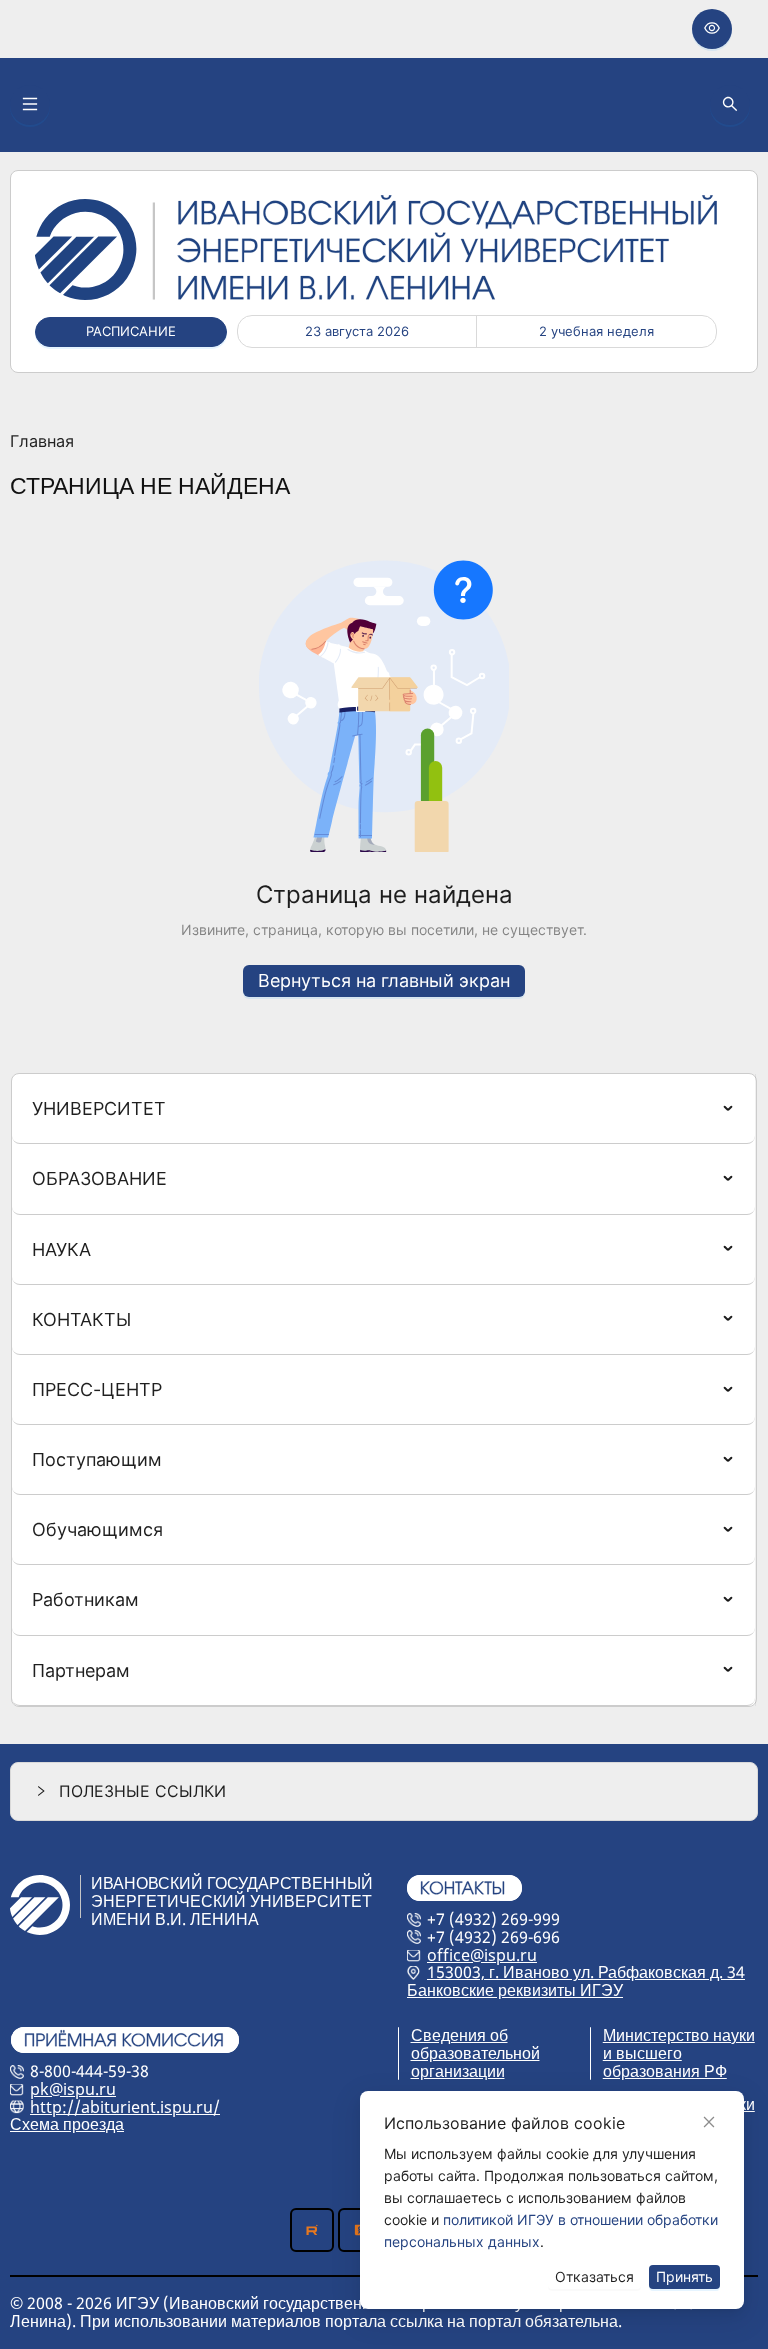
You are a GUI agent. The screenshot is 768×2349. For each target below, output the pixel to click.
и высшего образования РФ (665, 2062)
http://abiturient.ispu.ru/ (125, 2107)
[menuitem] (383, 1108)
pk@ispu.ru (73, 2089)
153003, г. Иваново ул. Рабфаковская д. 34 (586, 1972)
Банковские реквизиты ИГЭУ (515, 1990)
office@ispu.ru (482, 1955)
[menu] (384, 1390)
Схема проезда (67, 2124)
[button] (384, 1791)
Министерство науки (679, 2035)
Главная (42, 442)
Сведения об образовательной (475, 2044)
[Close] (709, 2122)
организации (458, 2071)
